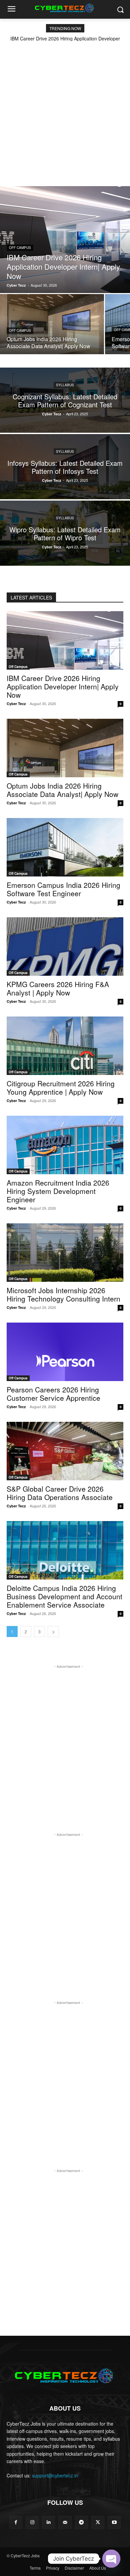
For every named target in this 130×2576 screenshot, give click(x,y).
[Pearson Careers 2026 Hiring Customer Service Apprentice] (65, 1352)
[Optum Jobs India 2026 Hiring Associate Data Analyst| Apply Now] (52, 324)
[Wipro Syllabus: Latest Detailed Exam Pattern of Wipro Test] (65, 533)
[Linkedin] (48, 2522)
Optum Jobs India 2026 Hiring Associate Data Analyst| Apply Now (62, 790)
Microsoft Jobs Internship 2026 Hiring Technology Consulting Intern (63, 1294)
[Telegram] (81, 2522)
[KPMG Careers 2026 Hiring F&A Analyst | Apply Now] (65, 946)
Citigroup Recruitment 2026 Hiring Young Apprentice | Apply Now (61, 1088)
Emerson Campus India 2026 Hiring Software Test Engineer (63, 889)
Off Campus (20, 248)
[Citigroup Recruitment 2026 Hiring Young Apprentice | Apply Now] (65, 1046)
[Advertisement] (65, 110)
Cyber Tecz (16, 704)
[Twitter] (98, 2522)
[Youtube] (114, 2522)
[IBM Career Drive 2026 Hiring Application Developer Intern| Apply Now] (65, 240)
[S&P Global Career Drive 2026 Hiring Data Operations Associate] (65, 1451)
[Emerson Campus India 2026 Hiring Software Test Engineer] (65, 847)
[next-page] (53, 1632)
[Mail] (65, 2522)
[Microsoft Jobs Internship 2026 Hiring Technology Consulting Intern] (65, 1253)
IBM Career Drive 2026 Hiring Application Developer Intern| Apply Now (63, 686)
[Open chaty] (111, 2559)
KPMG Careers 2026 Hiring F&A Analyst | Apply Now (58, 988)
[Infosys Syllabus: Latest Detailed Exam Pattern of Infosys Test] (65, 467)
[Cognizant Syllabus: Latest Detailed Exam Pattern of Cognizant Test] (65, 400)
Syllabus (65, 385)
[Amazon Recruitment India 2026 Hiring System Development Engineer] (65, 1145)
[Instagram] (32, 2522)
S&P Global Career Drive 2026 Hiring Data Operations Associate (60, 1493)
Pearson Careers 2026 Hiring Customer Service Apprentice (53, 1394)
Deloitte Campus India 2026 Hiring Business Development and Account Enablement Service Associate (64, 1596)
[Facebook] (16, 2522)
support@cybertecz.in (55, 2475)
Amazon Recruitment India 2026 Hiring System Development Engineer (58, 1191)
